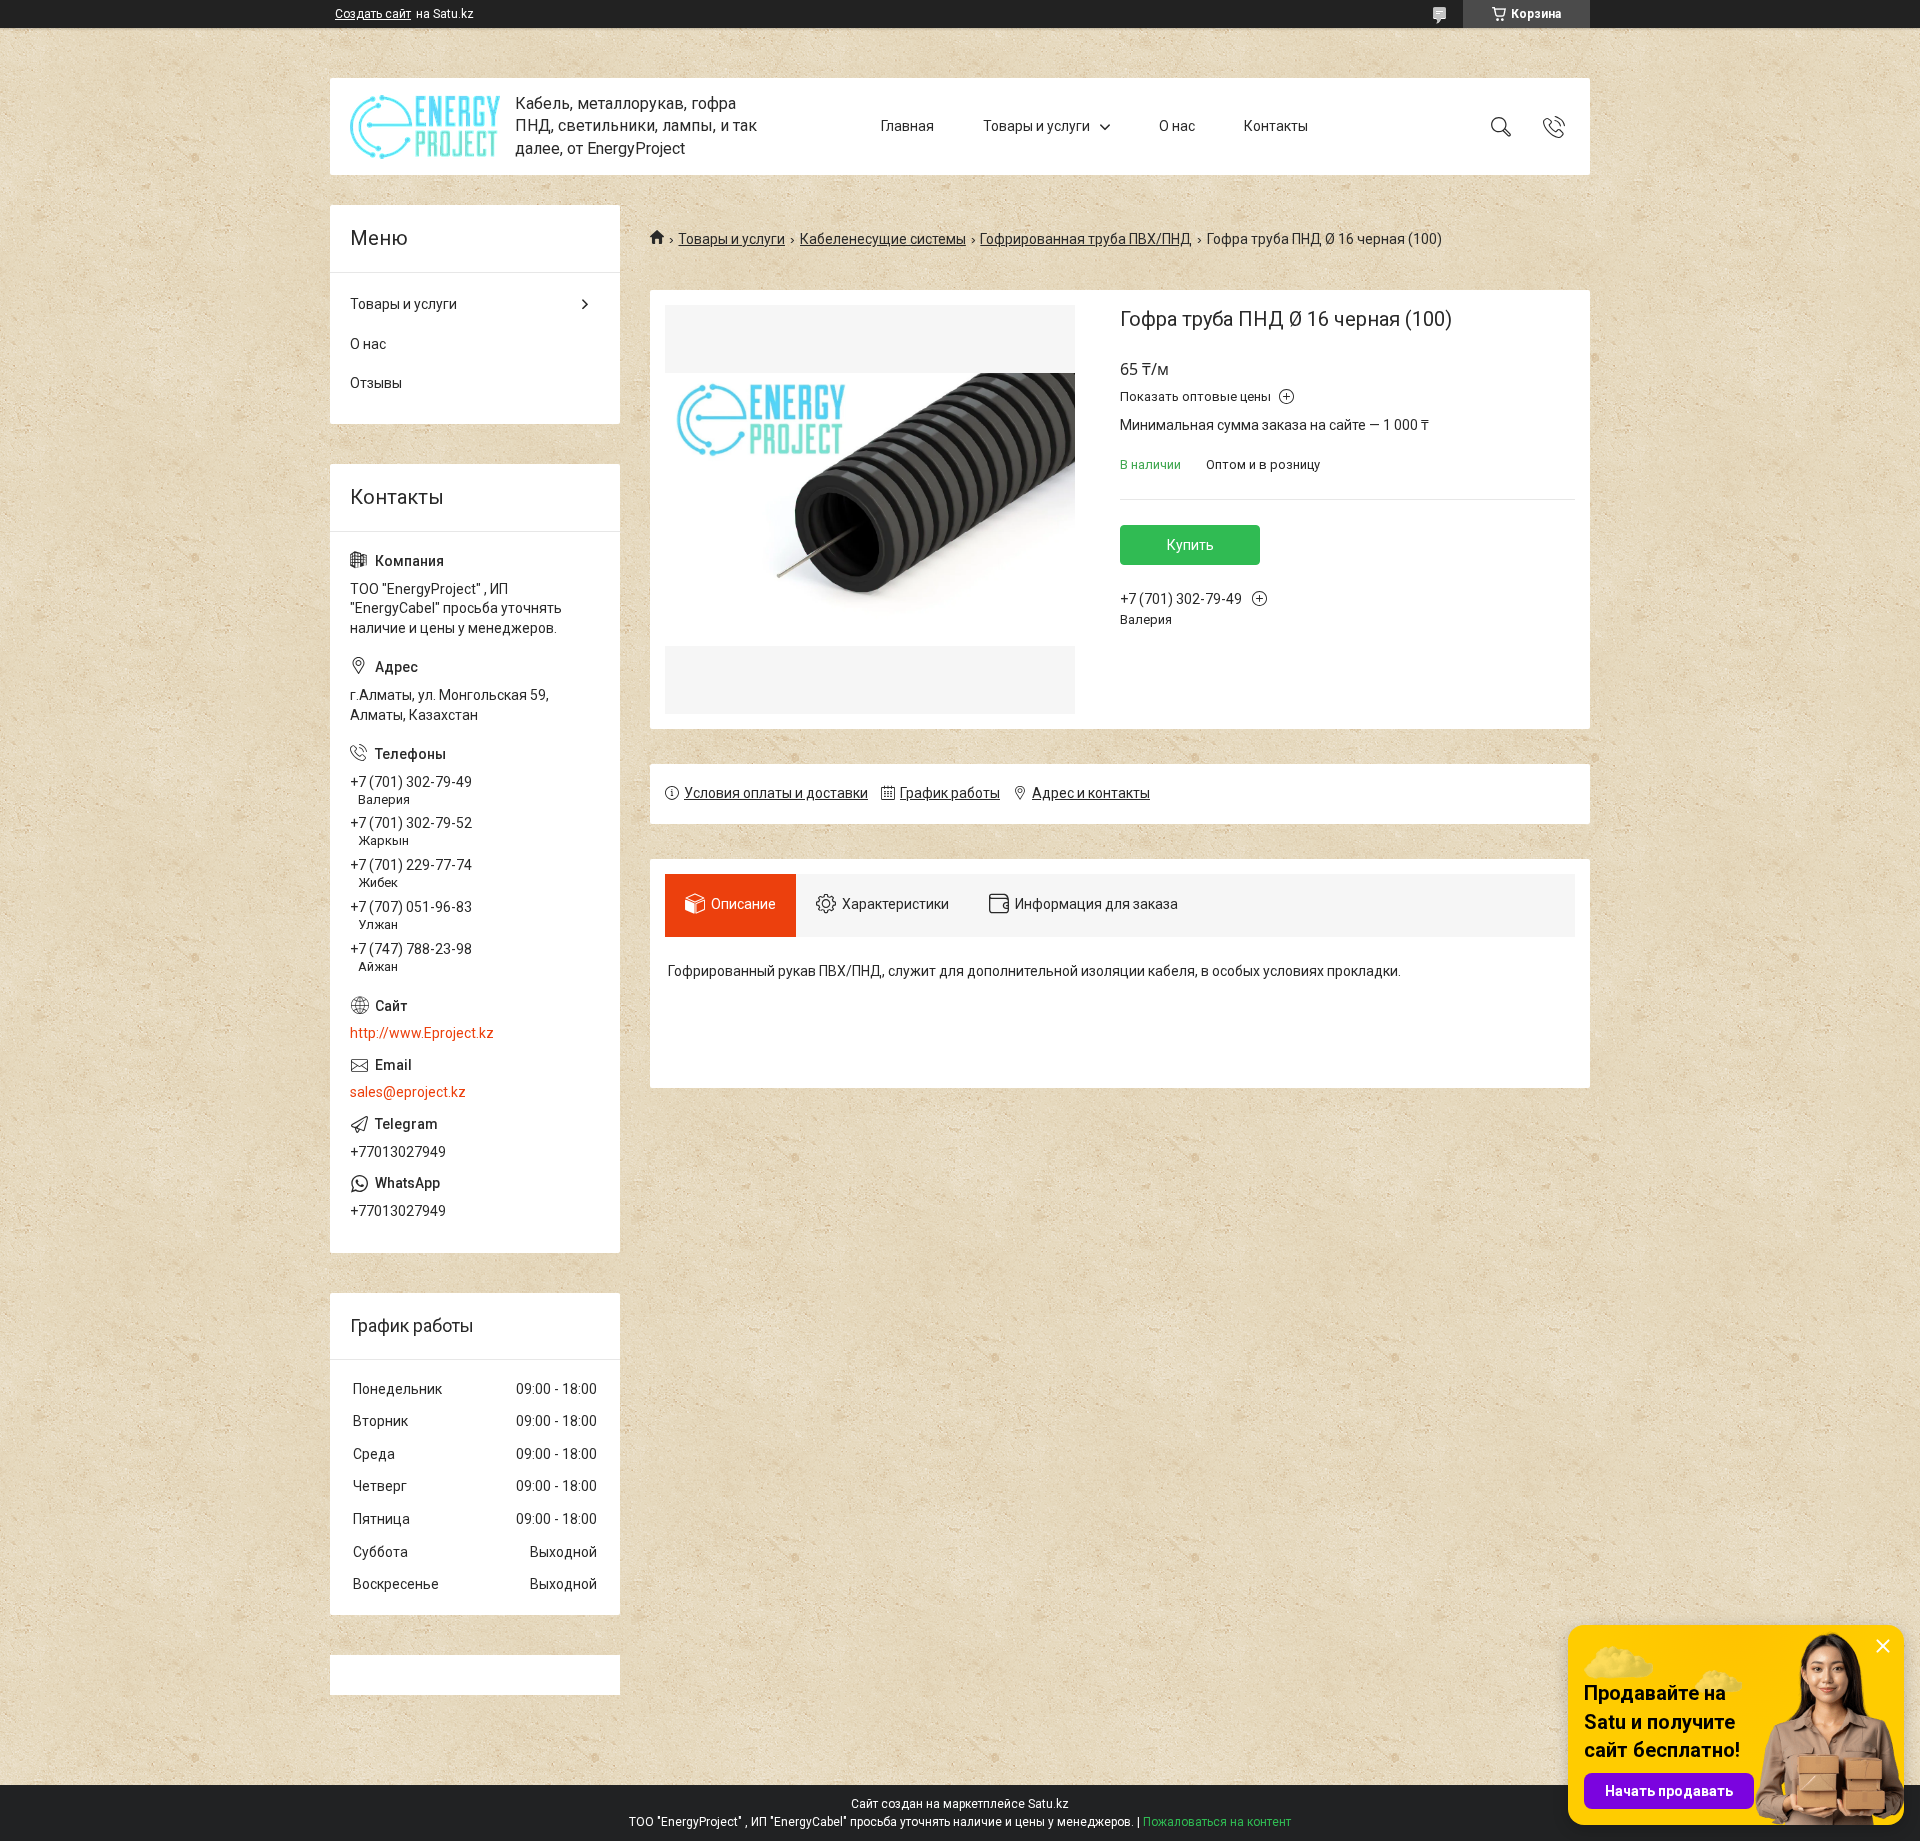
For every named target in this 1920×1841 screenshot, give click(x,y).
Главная (907, 126)
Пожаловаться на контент (1217, 1822)
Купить (1190, 545)
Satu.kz (1048, 1804)
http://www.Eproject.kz (422, 1033)
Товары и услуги (1036, 126)
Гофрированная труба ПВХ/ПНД (1086, 239)
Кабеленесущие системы (883, 239)
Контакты (1276, 126)
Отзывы (376, 383)
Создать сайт (373, 14)
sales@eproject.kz (408, 1092)
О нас (1177, 126)
